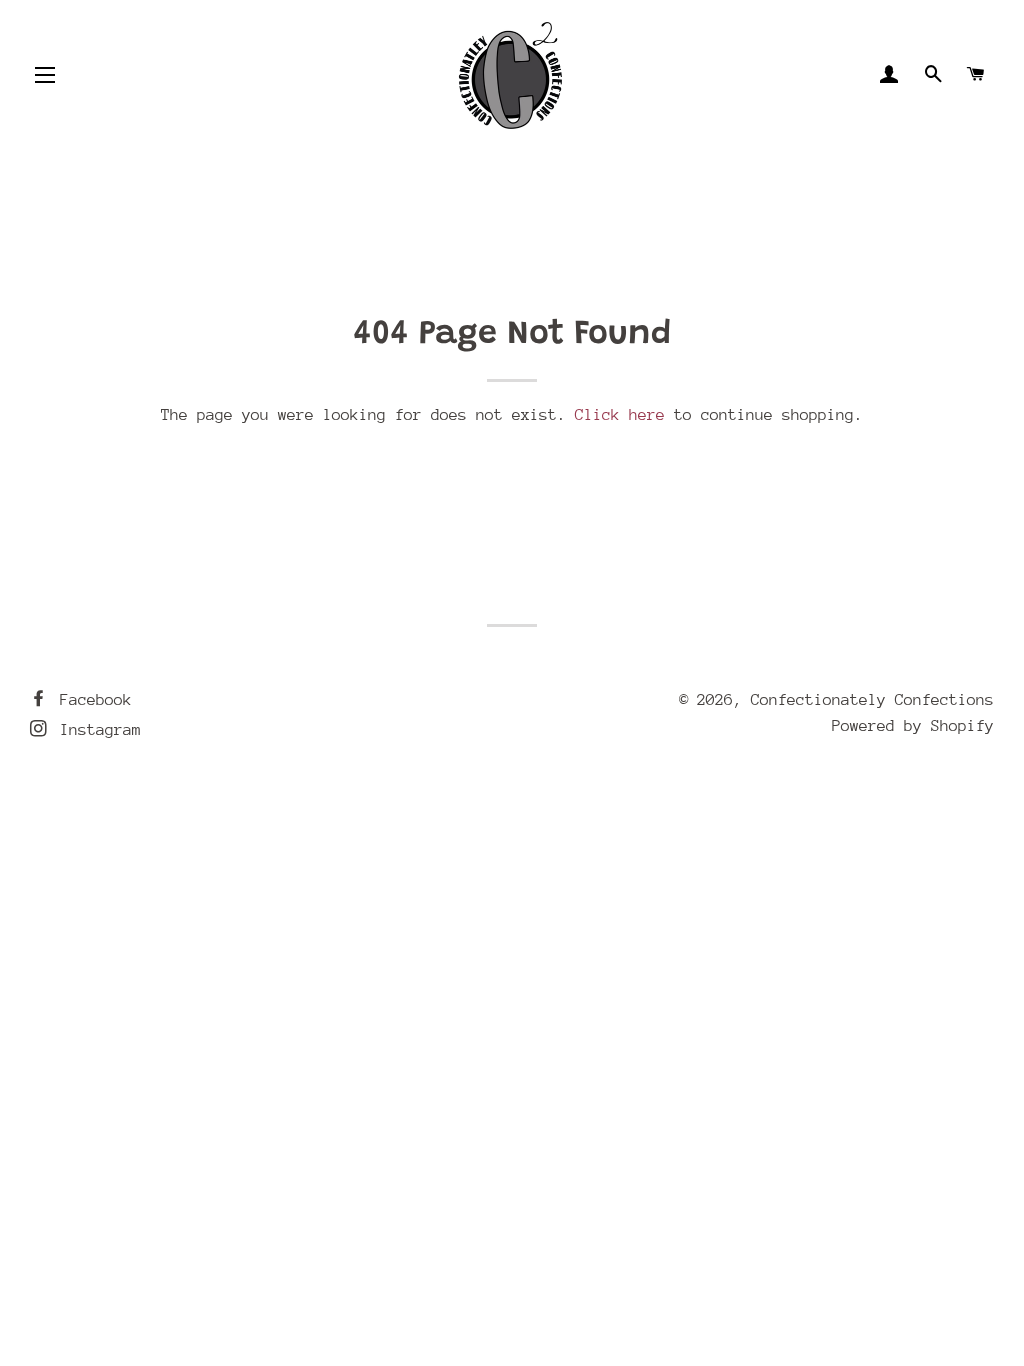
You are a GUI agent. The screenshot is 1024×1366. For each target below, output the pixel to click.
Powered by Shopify (913, 726)
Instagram (96, 730)
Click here (620, 415)
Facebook (91, 700)
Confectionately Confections (872, 700)
